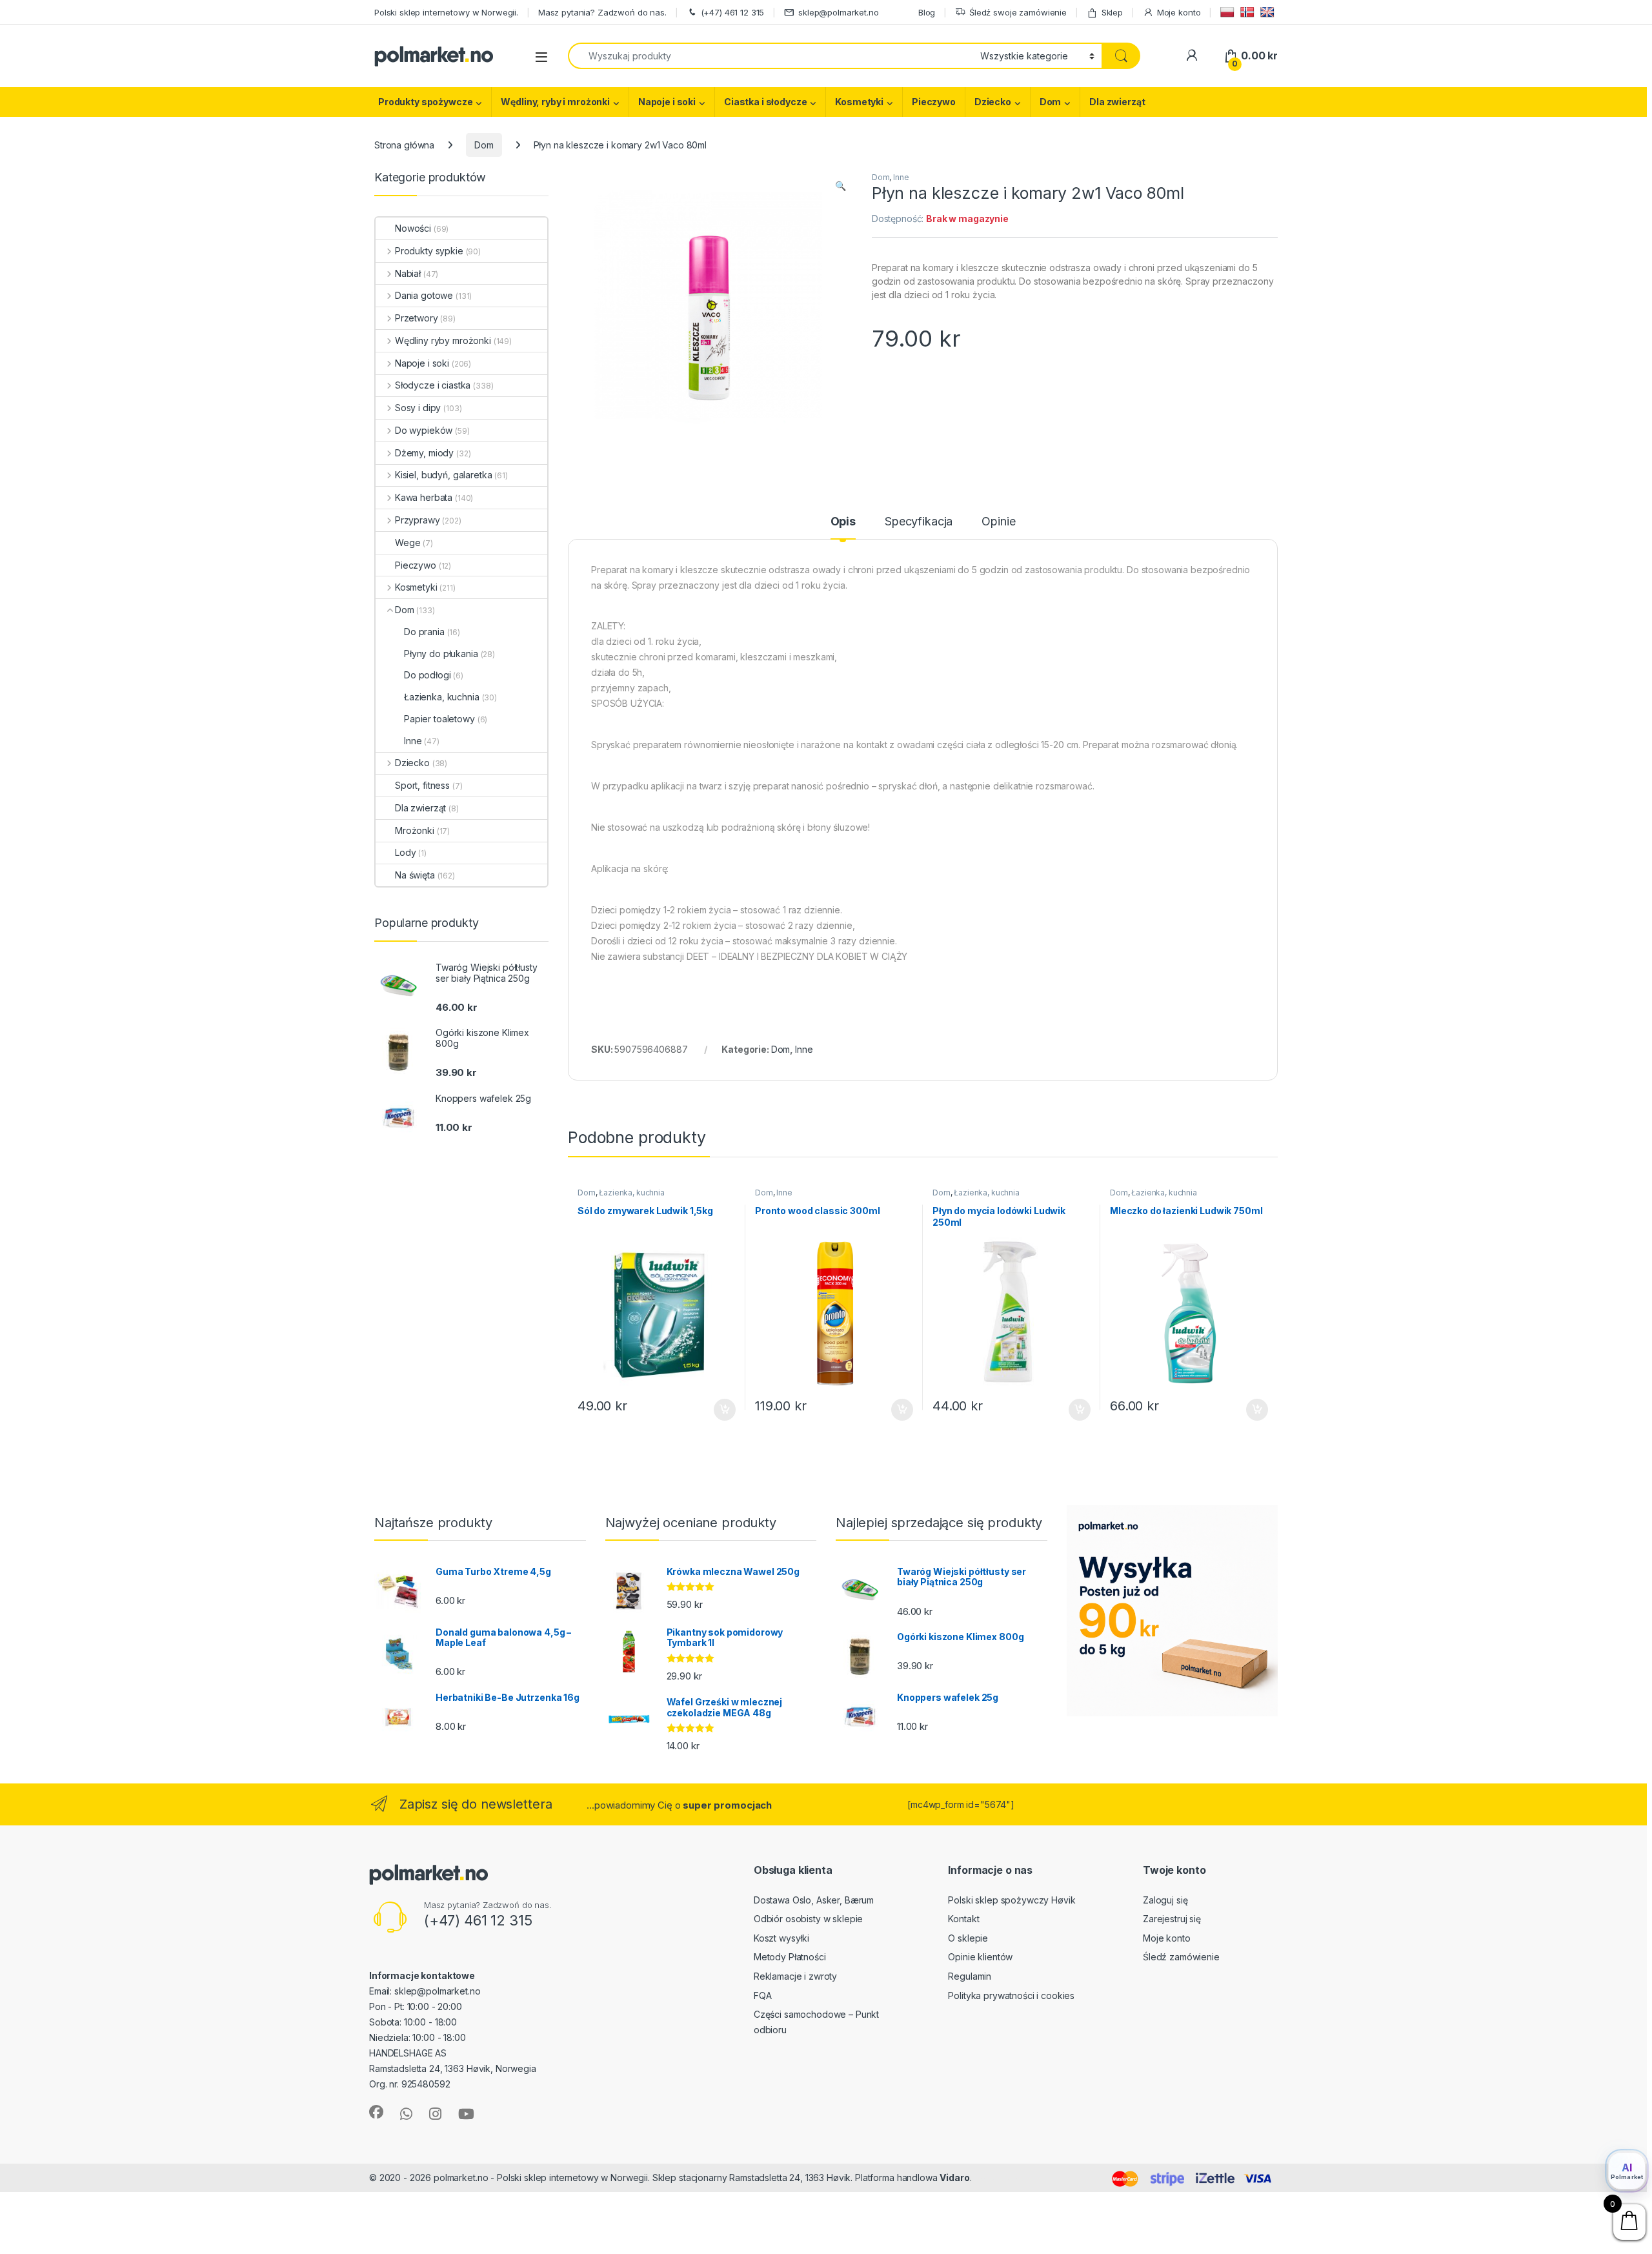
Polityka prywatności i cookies (1011, 1995)
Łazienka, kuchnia (632, 1193)
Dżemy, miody (424, 453)
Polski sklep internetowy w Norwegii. (446, 12)
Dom (1051, 102)
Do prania (424, 632)
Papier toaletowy (439, 719)
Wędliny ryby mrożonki (443, 340)
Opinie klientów (980, 1957)
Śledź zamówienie (1181, 1957)
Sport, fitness (422, 785)
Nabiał (408, 273)
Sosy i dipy (418, 408)
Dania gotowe (424, 295)
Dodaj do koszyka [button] (718, 1410)
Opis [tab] (843, 522)
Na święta (415, 875)
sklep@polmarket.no (838, 12)
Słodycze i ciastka (433, 385)
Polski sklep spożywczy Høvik (1012, 1900)
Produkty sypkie (429, 251)
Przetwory (417, 318)
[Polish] (1229, 12)
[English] (1269, 12)
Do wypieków (424, 430)
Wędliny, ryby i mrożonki (555, 102)
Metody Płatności (790, 1957)
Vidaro (954, 2178)
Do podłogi (428, 675)
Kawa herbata (424, 497)
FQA (763, 1995)
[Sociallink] (376, 2112)
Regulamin (970, 1976)
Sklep (1112, 12)
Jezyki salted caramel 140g (94, 2227)
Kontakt (963, 1919)
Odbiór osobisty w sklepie (809, 1919)
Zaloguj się (1165, 1900)
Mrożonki (415, 830)
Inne (901, 177)
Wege (408, 543)
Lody (405, 852)
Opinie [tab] (998, 522)
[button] (841, 186)
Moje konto (1179, 12)
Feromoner (999, 2178)
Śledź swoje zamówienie (1018, 12)
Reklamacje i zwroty (795, 1976)
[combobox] (771, 56)
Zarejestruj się (1172, 1919)
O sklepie (968, 1938)
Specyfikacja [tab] (919, 522)
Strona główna (404, 145)
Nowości (413, 228)
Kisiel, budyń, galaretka (443, 475)
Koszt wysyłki (781, 1938)
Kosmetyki (859, 102)
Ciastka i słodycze (765, 102)
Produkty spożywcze (425, 102)
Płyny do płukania (441, 654)
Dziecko (993, 102)
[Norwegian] (1249, 12)
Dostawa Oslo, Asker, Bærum (814, 1900)
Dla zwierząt (1117, 102)
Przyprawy (418, 520)
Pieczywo (934, 102)
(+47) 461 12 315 (733, 12)
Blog (927, 12)
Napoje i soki (667, 102)
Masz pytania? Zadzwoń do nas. (602, 12)
